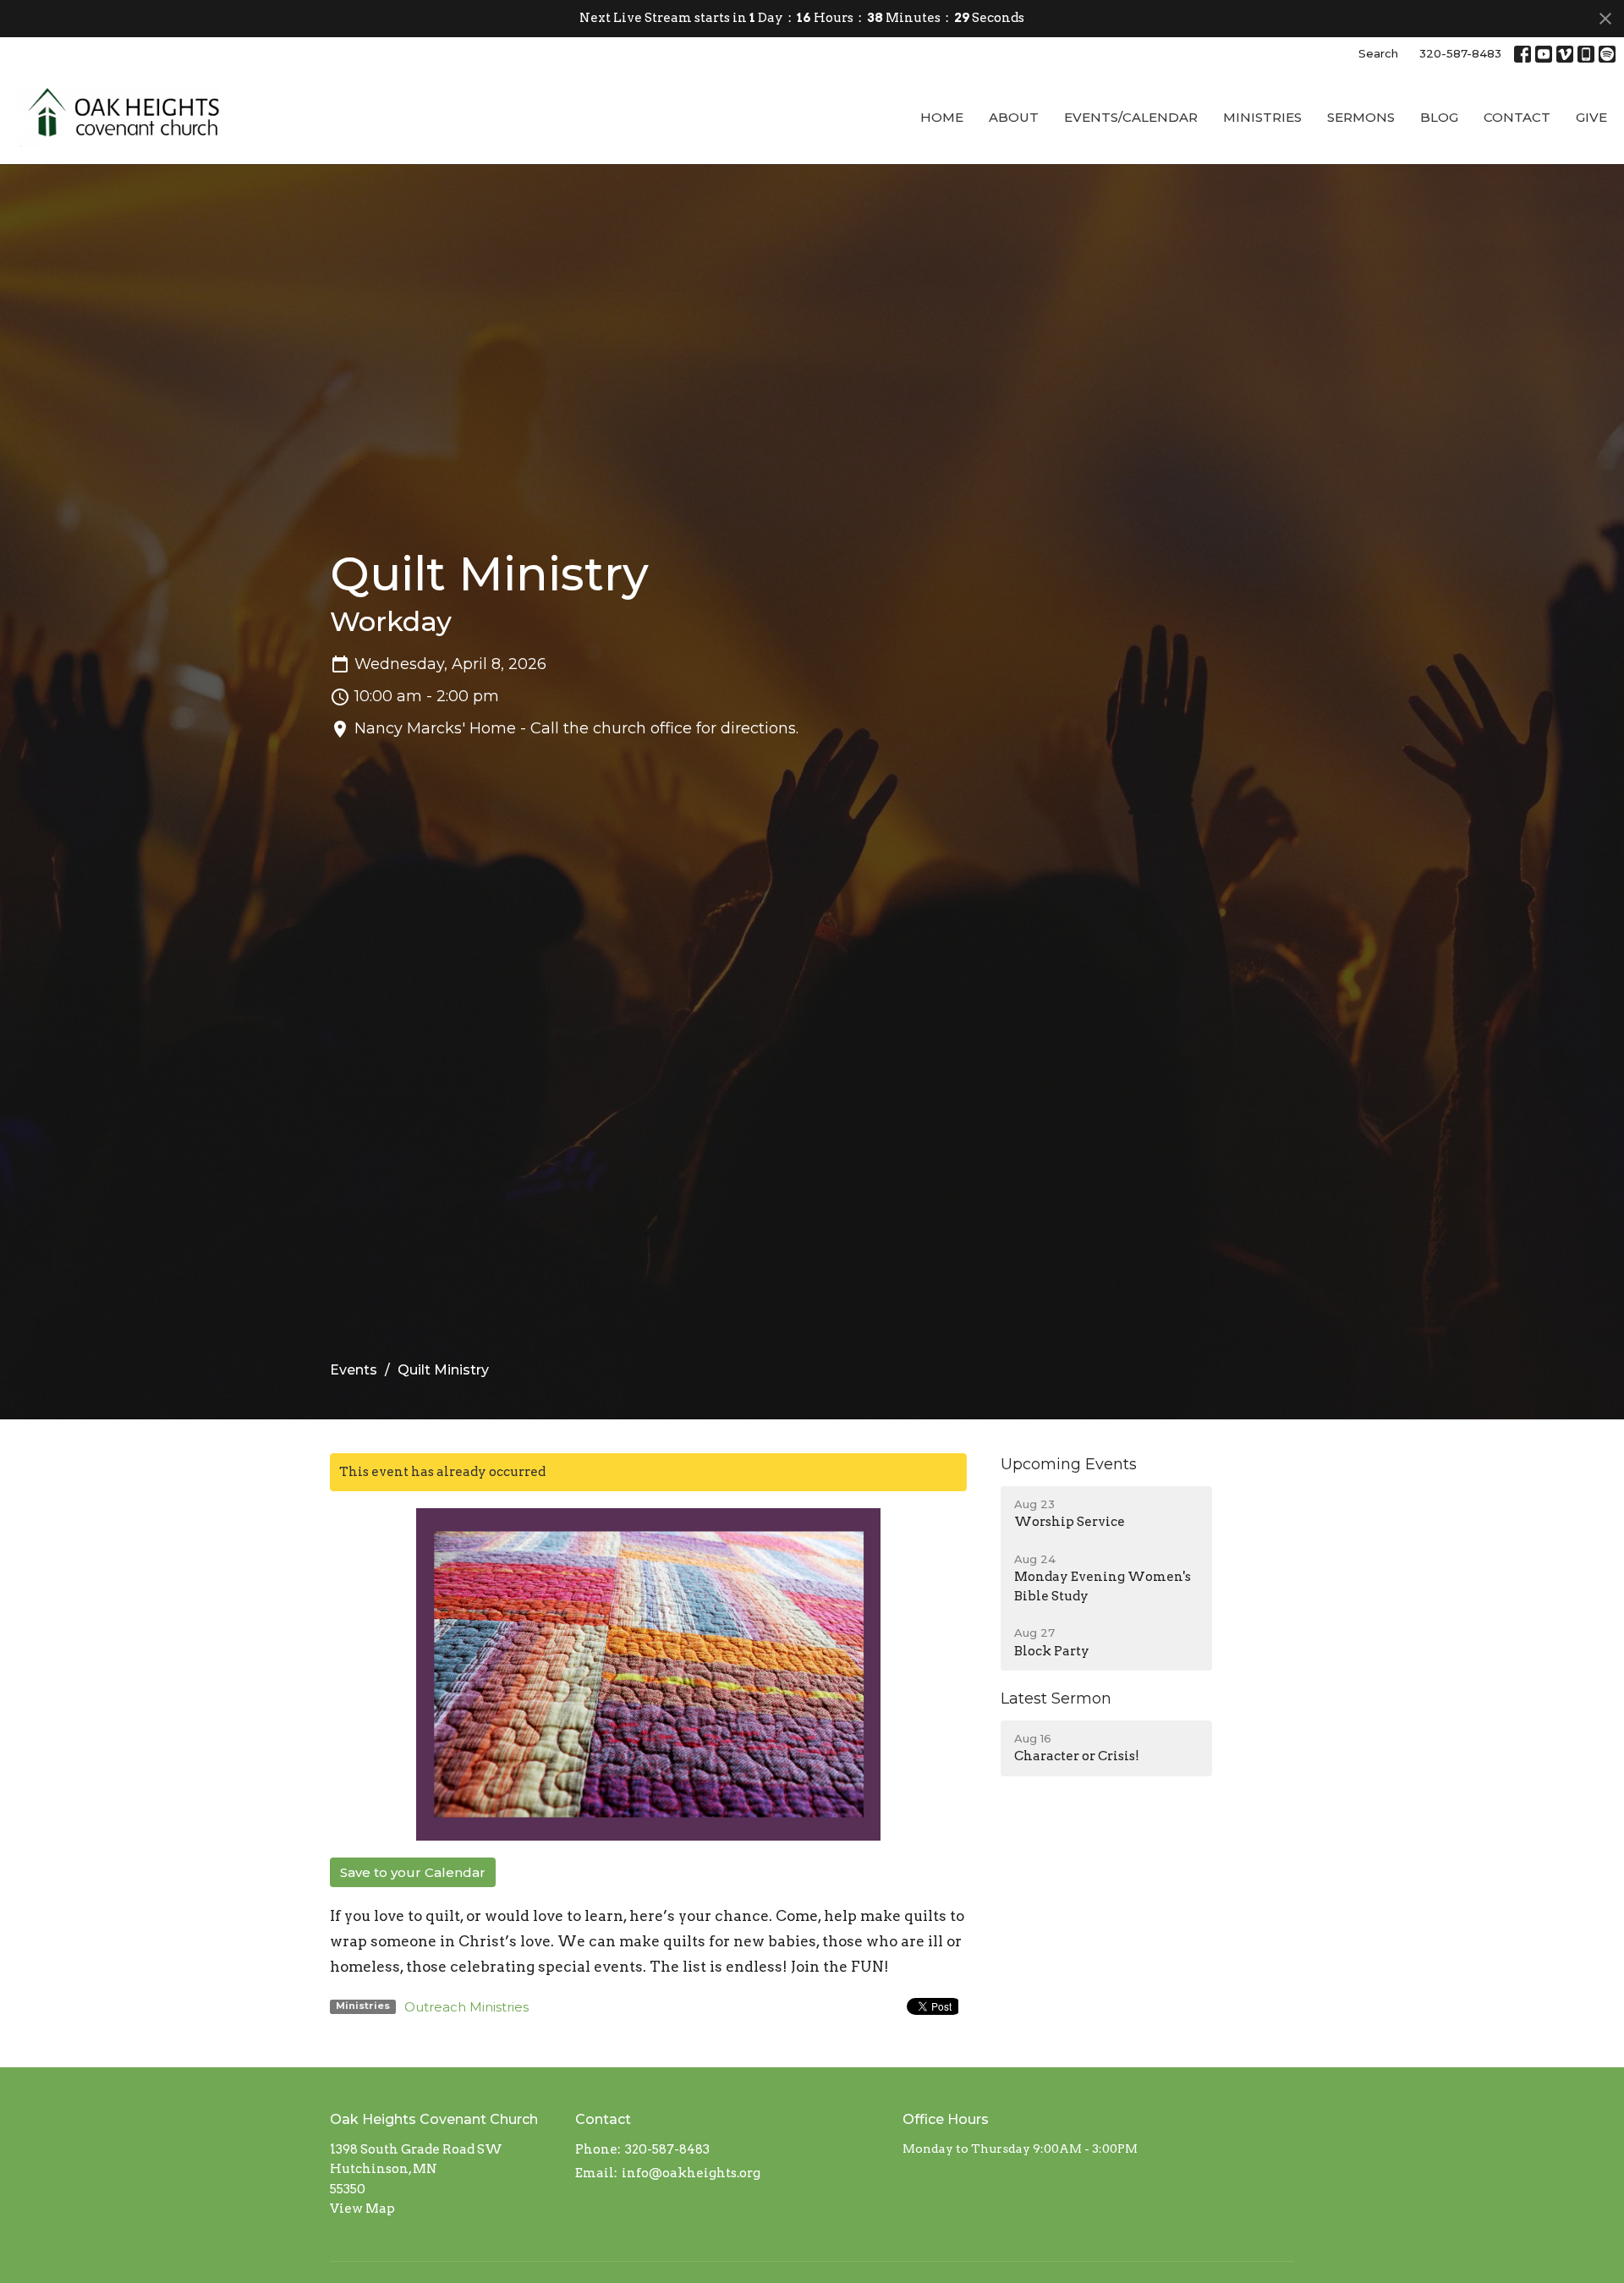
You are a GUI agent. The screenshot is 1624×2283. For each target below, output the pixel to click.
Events (354, 1370)
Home (942, 117)
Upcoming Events (1069, 1464)
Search (1378, 53)
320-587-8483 (1460, 53)
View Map (362, 2209)
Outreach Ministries (466, 2007)
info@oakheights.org (691, 2173)
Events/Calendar (1131, 117)
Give (1591, 117)
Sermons (1361, 117)
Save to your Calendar (413, 1872)
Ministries (1262, 117)
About (1014, 117)
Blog (1439, 117)
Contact (1517, 117)
